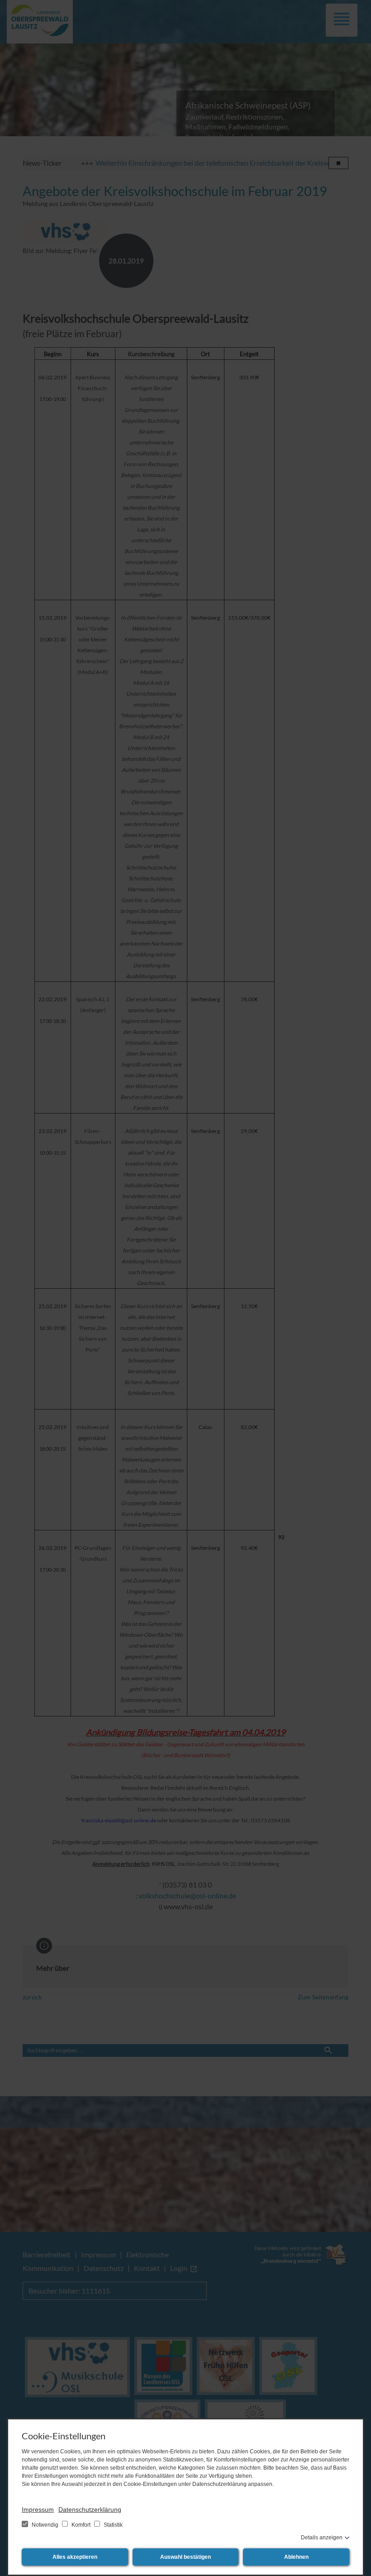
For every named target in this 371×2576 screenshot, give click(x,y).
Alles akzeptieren (75, 2557)
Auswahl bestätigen (185, 2557)
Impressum (38, 2509)
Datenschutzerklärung (90, 2509)
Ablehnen (296, 2557)
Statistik (112, 2525)
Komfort (81, 2525)
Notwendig (45, 2525)
